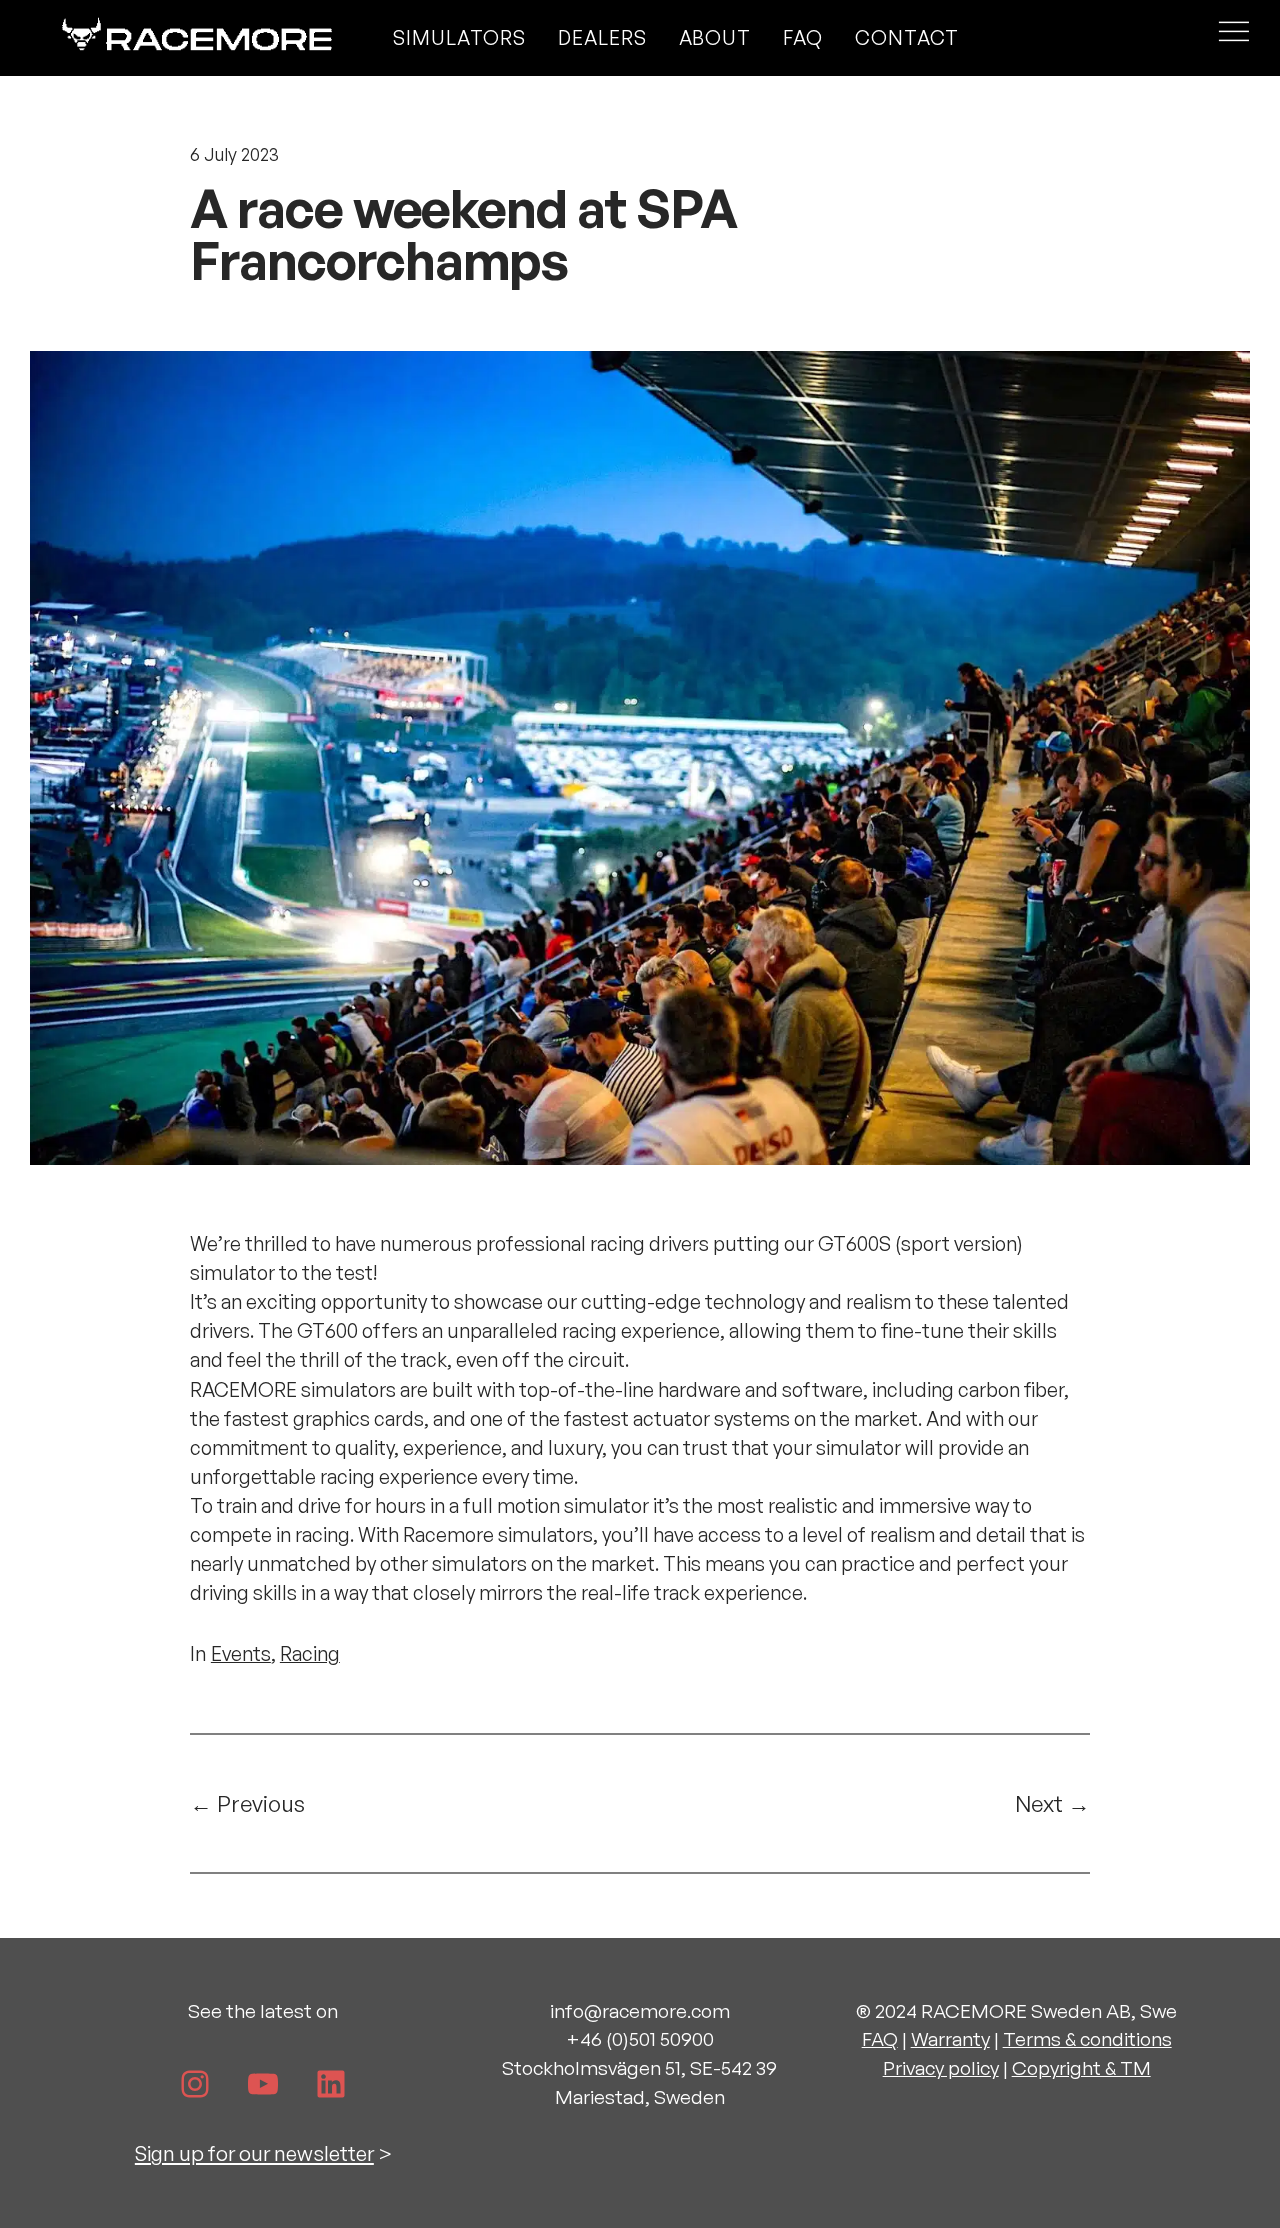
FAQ (803, 37)
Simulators (459, 37)
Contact (907, 37)
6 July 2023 (234, 154)
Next (1039, 1803)
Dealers (602, 37)
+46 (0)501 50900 (640, 2039)
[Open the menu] (1234, 37)
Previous (261, 1803)
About (715, 37)
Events (241, 1653)
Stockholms (555, 2068)
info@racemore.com (640, 2011)
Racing (310, 1653)
